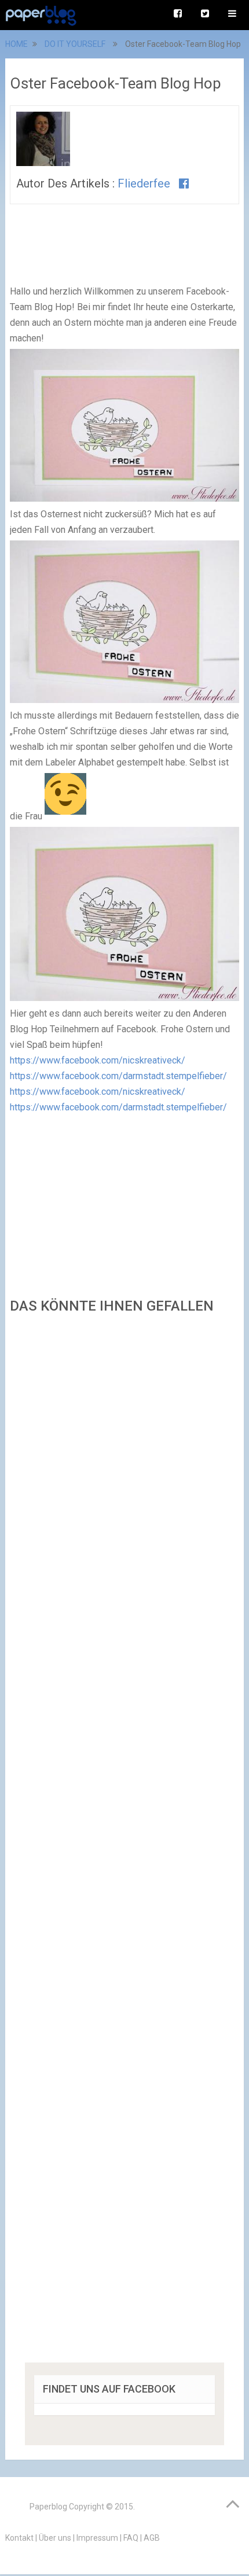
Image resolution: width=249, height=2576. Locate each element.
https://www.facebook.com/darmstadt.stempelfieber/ (118, 1076)
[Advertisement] (124, 1842)
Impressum (97, 2538)
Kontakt (19, 2538)
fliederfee (144, 183)
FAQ (131, 2538)
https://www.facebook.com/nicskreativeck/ (98, 1060)
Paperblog (48, 2507)
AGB (152, 2538)
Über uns (55, 2538)
